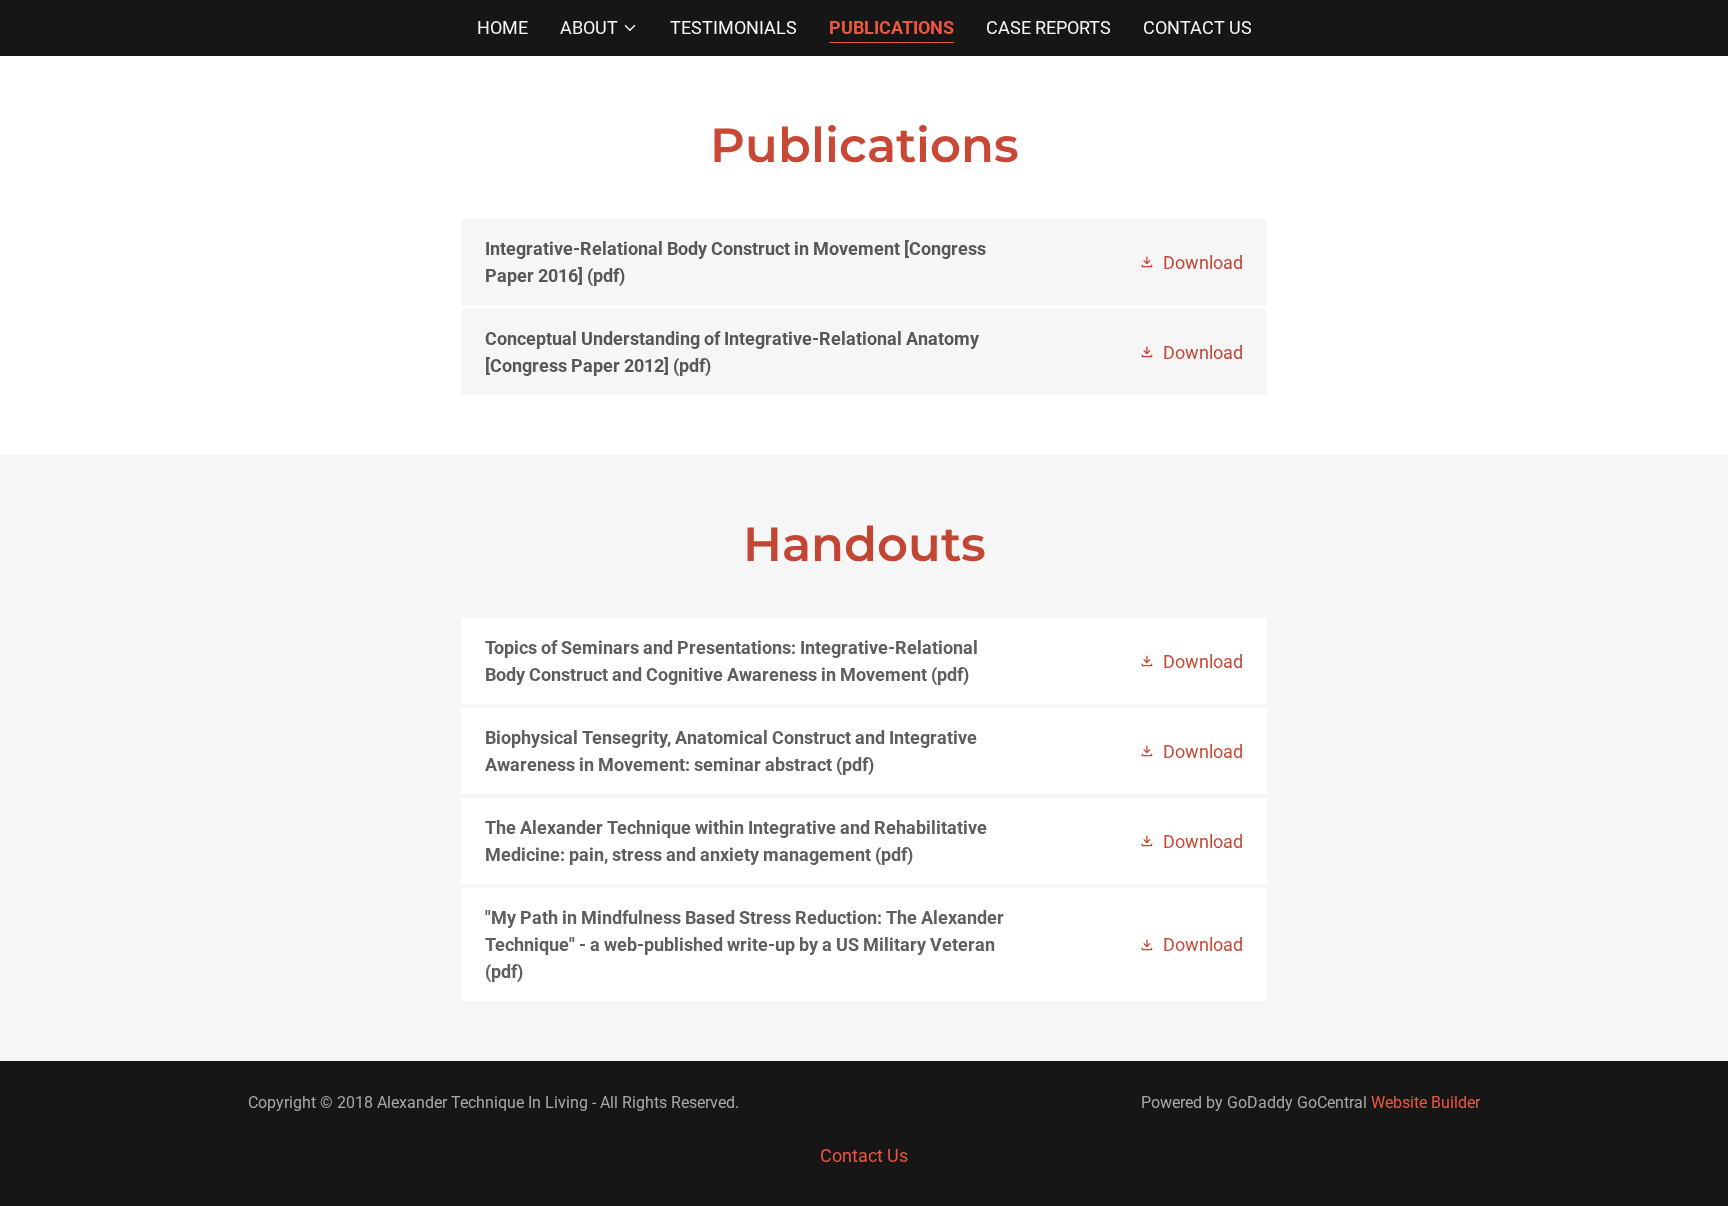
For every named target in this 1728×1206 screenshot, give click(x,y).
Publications (891, 27)
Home (502, 27)
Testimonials (733, 27)
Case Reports (1048, 27)
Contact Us (1197, 27)
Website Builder (1425, 1102)
